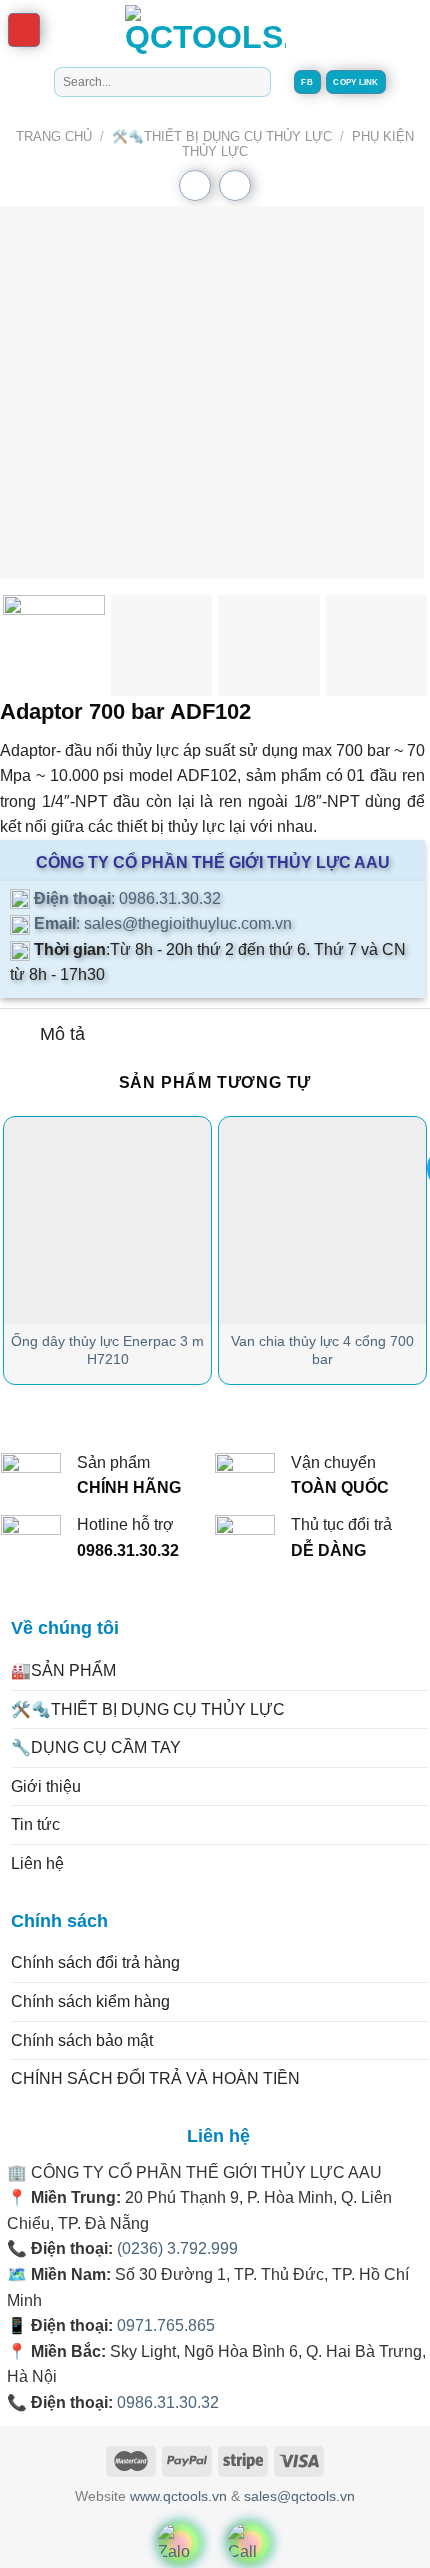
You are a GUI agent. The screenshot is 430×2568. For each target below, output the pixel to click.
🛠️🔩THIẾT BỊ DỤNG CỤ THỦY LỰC (222, 136)
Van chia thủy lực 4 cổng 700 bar (322, 1350)
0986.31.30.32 (168, 2402)
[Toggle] (19, 1035)
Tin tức (35, 1824)
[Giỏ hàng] (380, 29)
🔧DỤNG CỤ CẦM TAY (96, 1747)
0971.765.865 (166, 2325)
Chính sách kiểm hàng (90, 2001)
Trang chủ (54, 136)
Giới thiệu (46, 1786)
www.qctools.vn (178, 2496)
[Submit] (252, 82)
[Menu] (24, 30)
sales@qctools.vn (299, 2496)
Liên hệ (37, 1863)
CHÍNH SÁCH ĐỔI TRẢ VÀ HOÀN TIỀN (155, 2078)
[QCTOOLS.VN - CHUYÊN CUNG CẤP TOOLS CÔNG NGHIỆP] (205, 30)
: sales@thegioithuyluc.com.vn (161, 923)
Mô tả (62, 1034)
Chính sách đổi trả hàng (95, 1962)
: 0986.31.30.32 (125, 898)
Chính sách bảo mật (82, 2040)
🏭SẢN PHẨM (63, 1670)
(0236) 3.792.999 (177, 2248)
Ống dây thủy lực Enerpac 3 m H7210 (107, 1350)
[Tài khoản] (414, 29)
